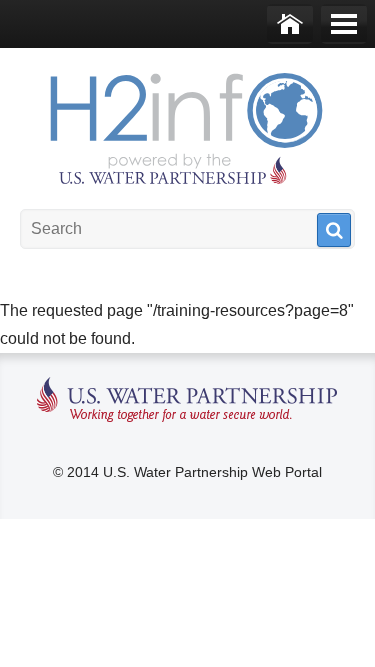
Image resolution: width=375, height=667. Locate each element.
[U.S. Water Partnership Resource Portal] (188, 124)
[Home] (290, 24)
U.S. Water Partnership (187, 400)
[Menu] (344, 24)
